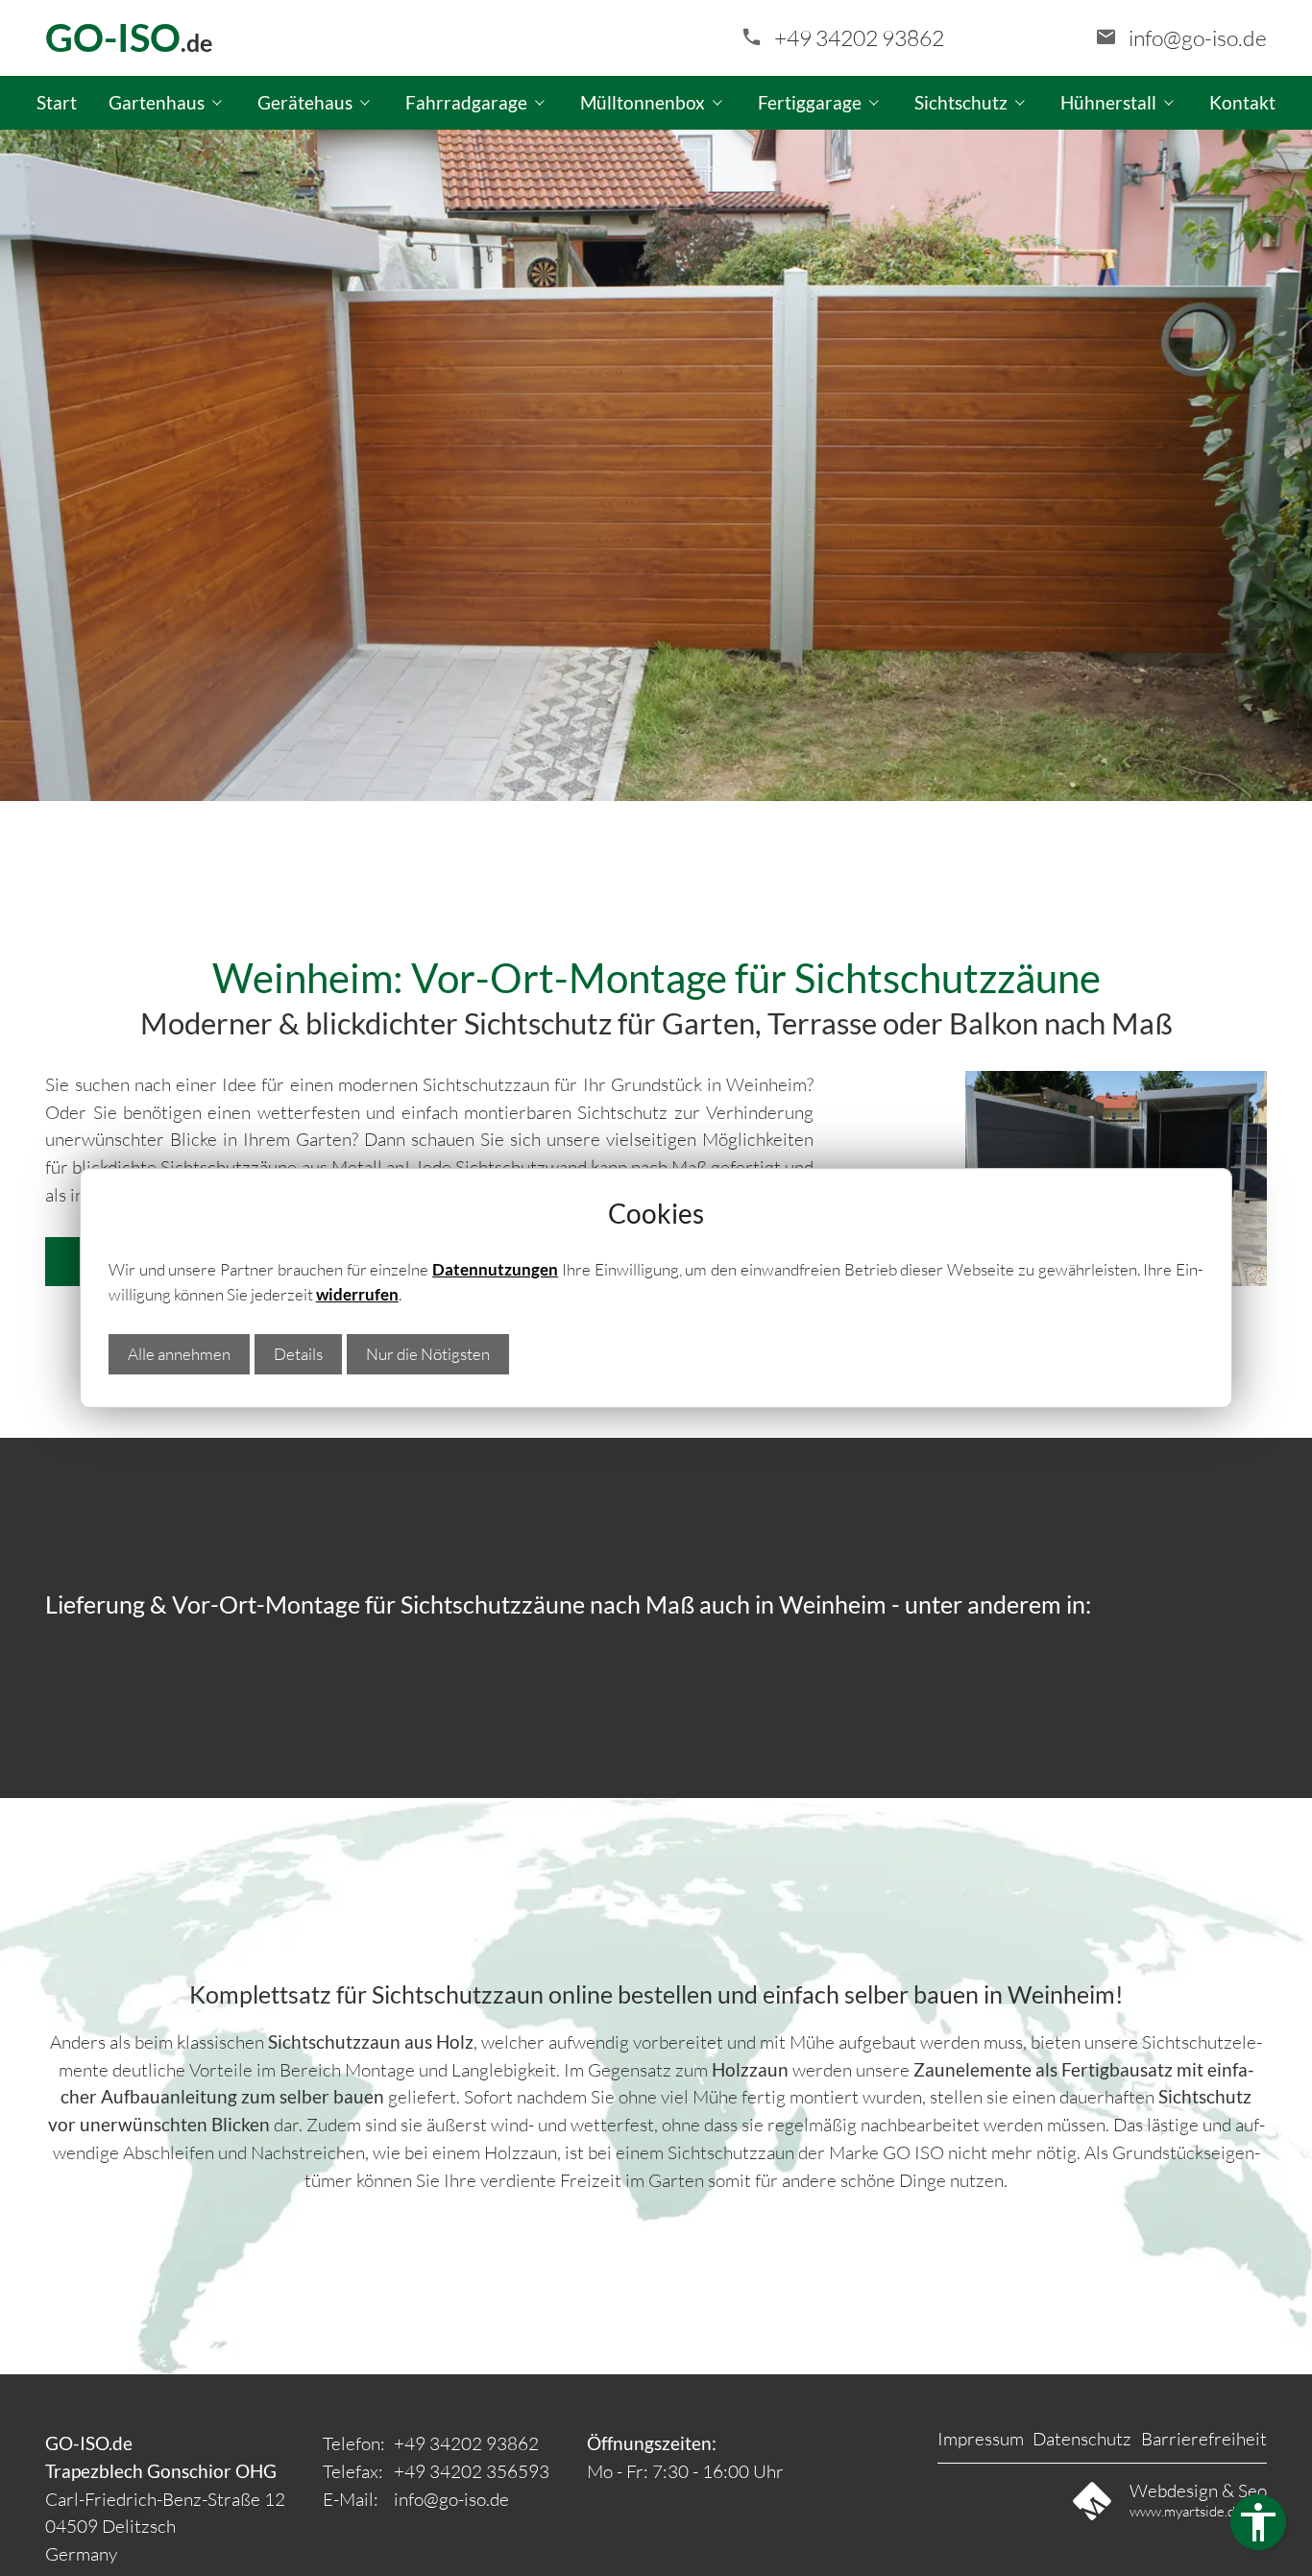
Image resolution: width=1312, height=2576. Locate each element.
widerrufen (357, 1294)
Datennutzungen (495, 1269)
